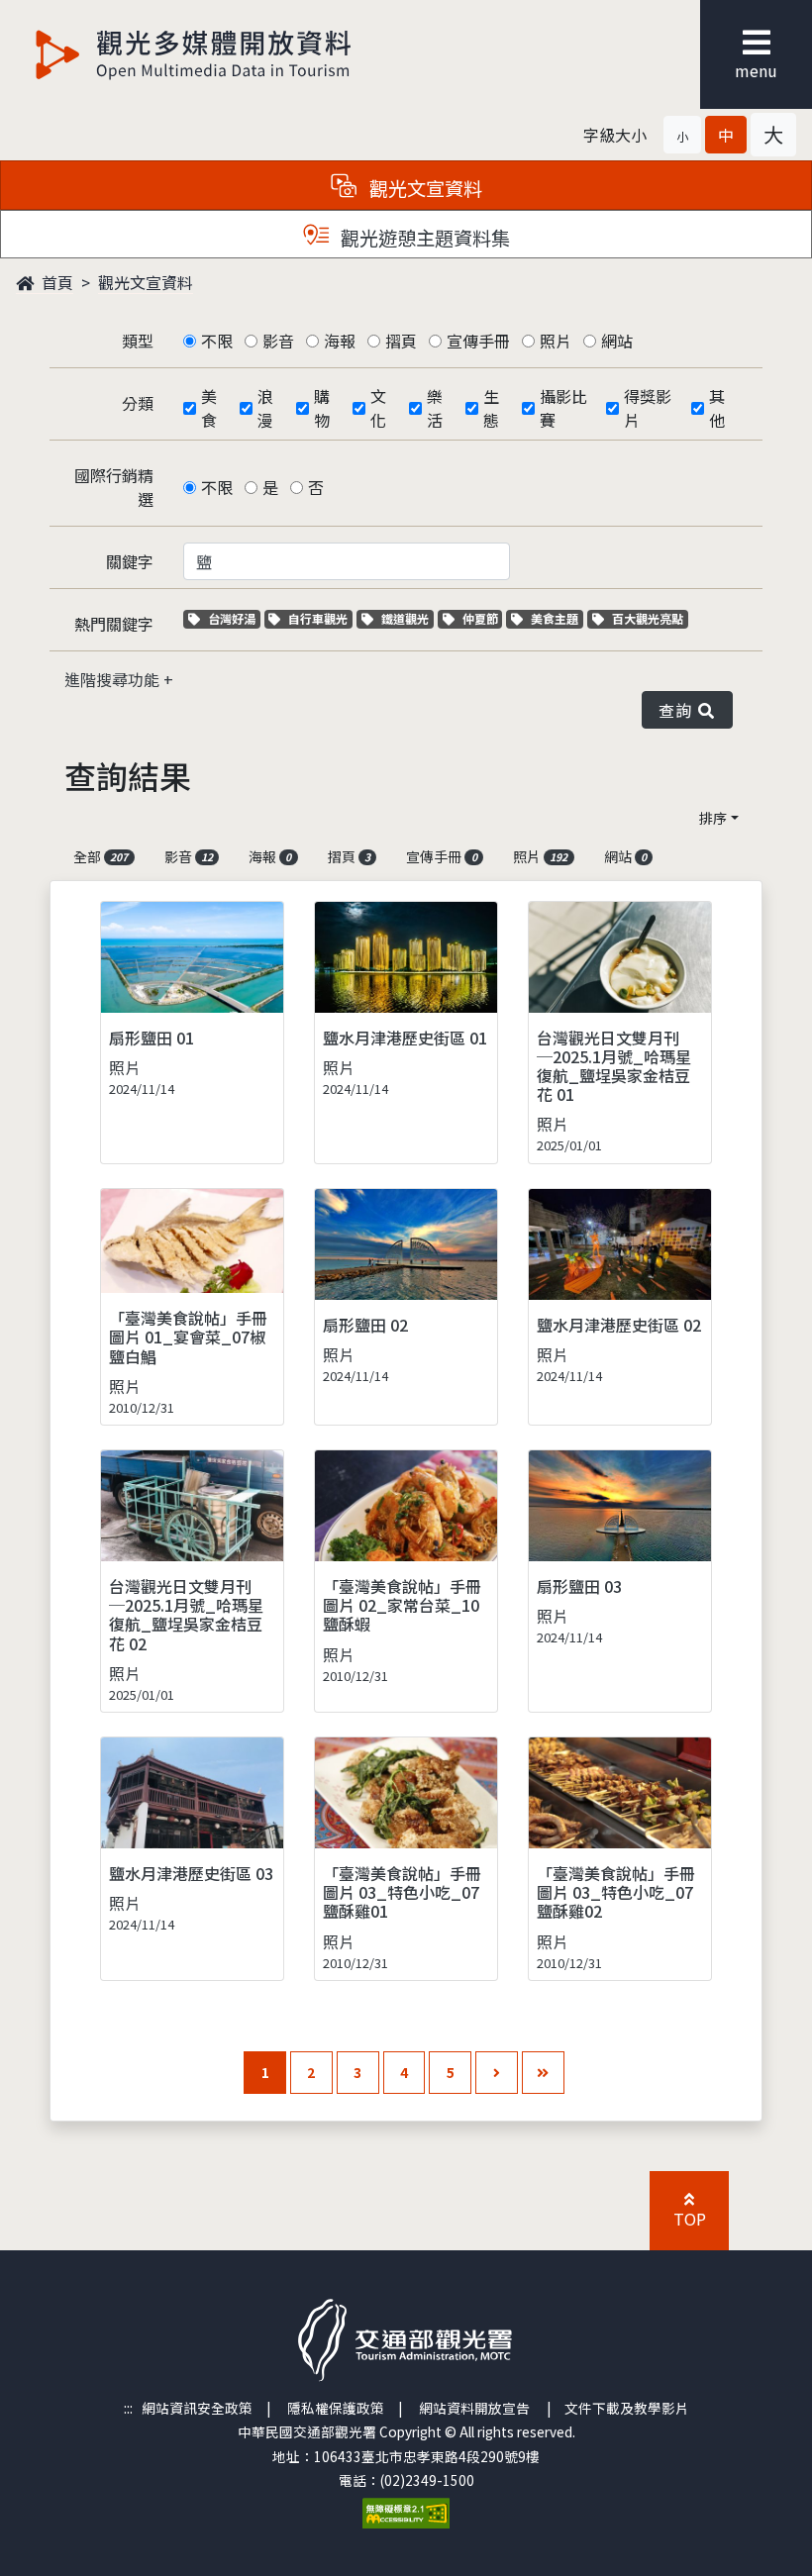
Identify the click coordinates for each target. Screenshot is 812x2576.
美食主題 (557, 618)
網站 (617, 341)
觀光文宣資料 (146, 282)
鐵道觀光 (407, 618)
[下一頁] (497, 2073)
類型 (138, 341)
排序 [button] (713, 818)
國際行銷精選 (114, 487)
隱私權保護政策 (336, 2408)
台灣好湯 (234, 618)
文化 (378, 408)
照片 (556, 341)
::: (128, 2408)
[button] (682, 135)
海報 (340, 341)
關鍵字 (130, 561)
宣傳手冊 (478, 341)
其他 (717, 408)
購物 (322, 408)
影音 (278, 341)
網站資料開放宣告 (474, 2408)
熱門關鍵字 (114, 624)
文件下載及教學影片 (627, 2408)
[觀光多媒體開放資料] (194, 54)
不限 (217, 341)
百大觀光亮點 (647, 618)
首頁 (55, 282)
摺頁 (401, 341)
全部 (101, 856)
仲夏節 (482, 618)
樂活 (435, 408)
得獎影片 (648, 408)
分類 (138, 403)
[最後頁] (543, 2073)
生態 (491, 408)
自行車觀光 (317, 618)
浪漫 (265, 408)
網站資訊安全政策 (197, 2408)
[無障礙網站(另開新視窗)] (406, 2512)
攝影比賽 (563, 408)
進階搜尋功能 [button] (114, 679)
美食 (209, 408)
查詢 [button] (679, 710)
